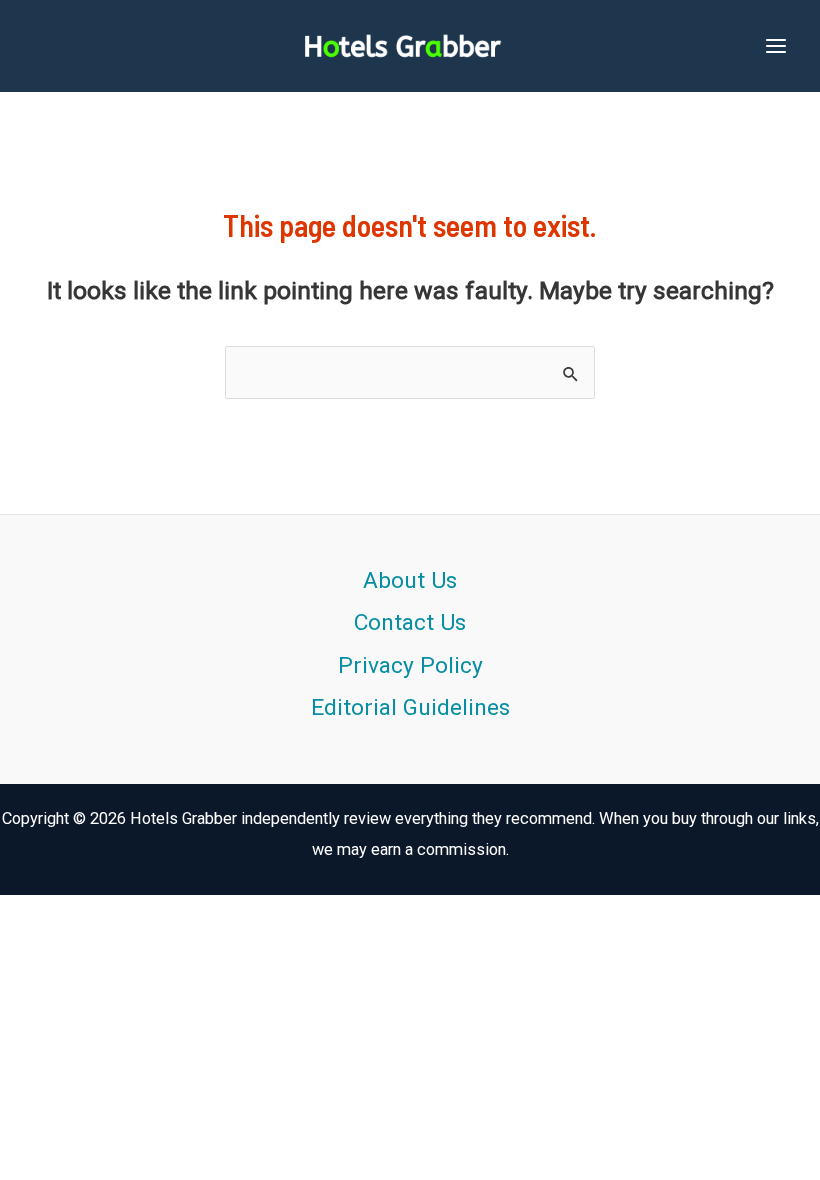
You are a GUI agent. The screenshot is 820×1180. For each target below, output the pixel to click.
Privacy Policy (410, 665)
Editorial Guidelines (410, 707)
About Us (410, 580)
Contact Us (410, 622)
